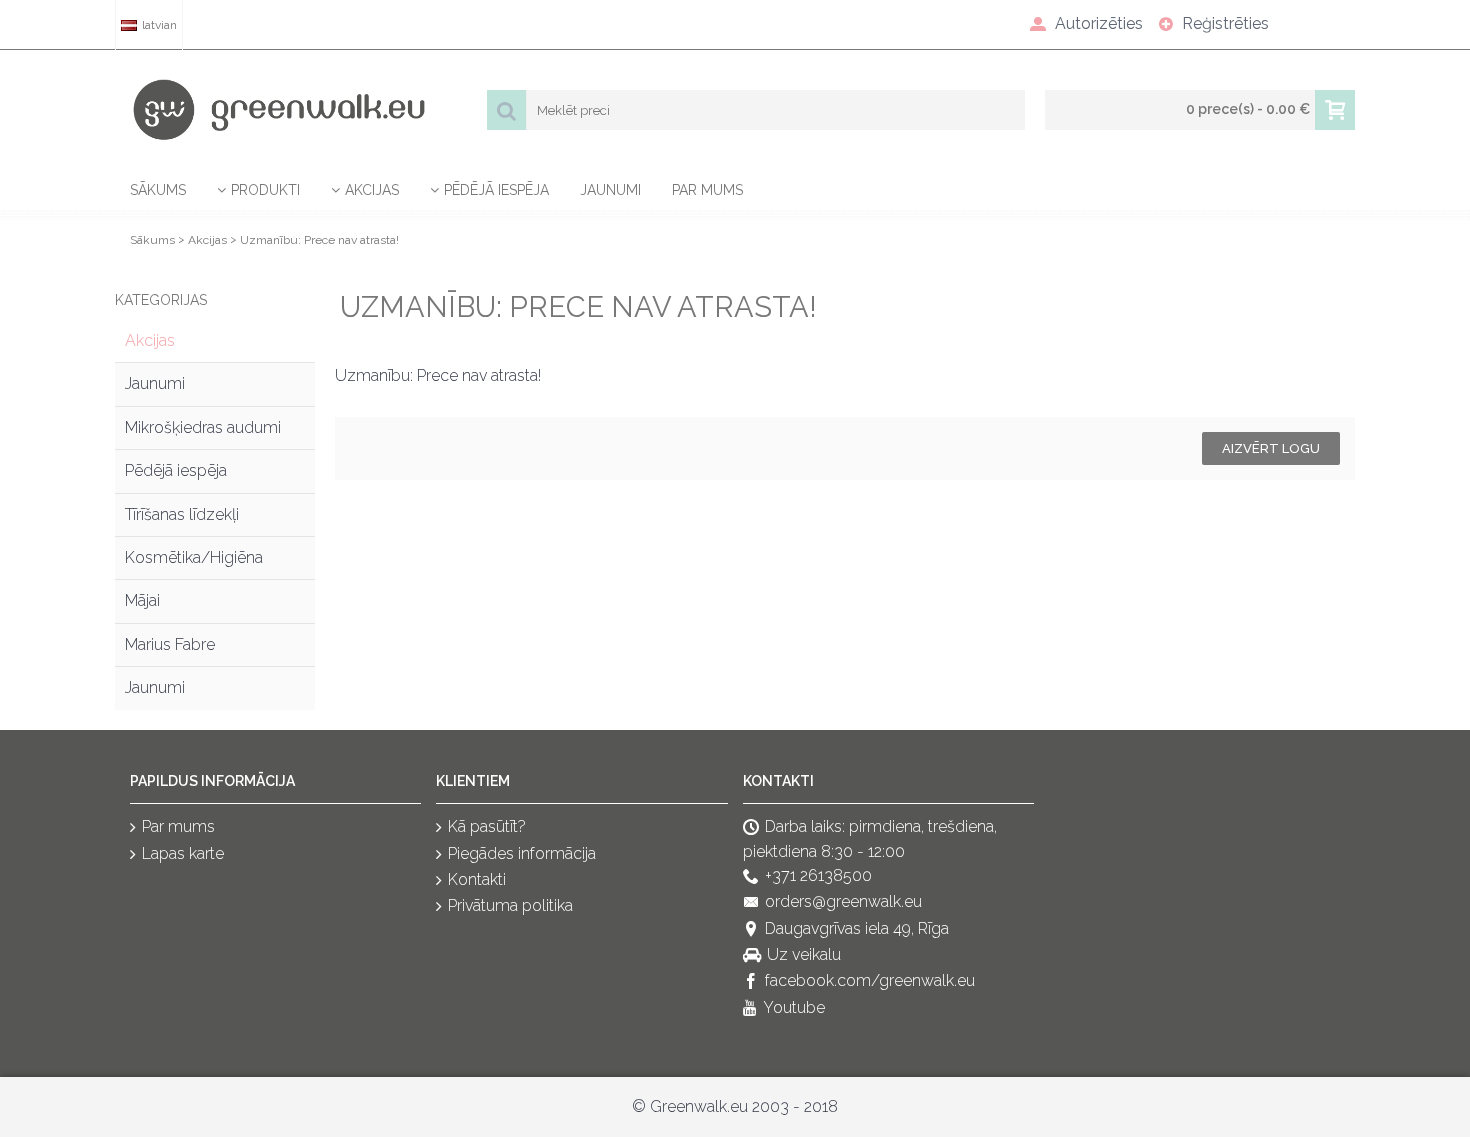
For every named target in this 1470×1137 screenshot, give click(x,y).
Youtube (794, 1007)
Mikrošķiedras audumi (203, 427)
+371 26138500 (818, 875)
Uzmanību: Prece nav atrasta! (319, 240)
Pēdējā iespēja (176, 470)
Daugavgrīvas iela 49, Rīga (857, 928)
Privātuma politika (510, 906)
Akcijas (207, 240)
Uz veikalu (804, 954)
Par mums (178, 826)
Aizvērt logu (1271, 448)
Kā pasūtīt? (487, 826)
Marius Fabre (170, 644)
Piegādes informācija (522, 853)
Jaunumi (155, 383)
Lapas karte (183, 853)
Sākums (152, 240)
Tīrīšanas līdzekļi (182, 514)
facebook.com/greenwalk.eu (870, 981)
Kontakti (477, 879)
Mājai (142, 600)
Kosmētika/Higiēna (194, 557)
